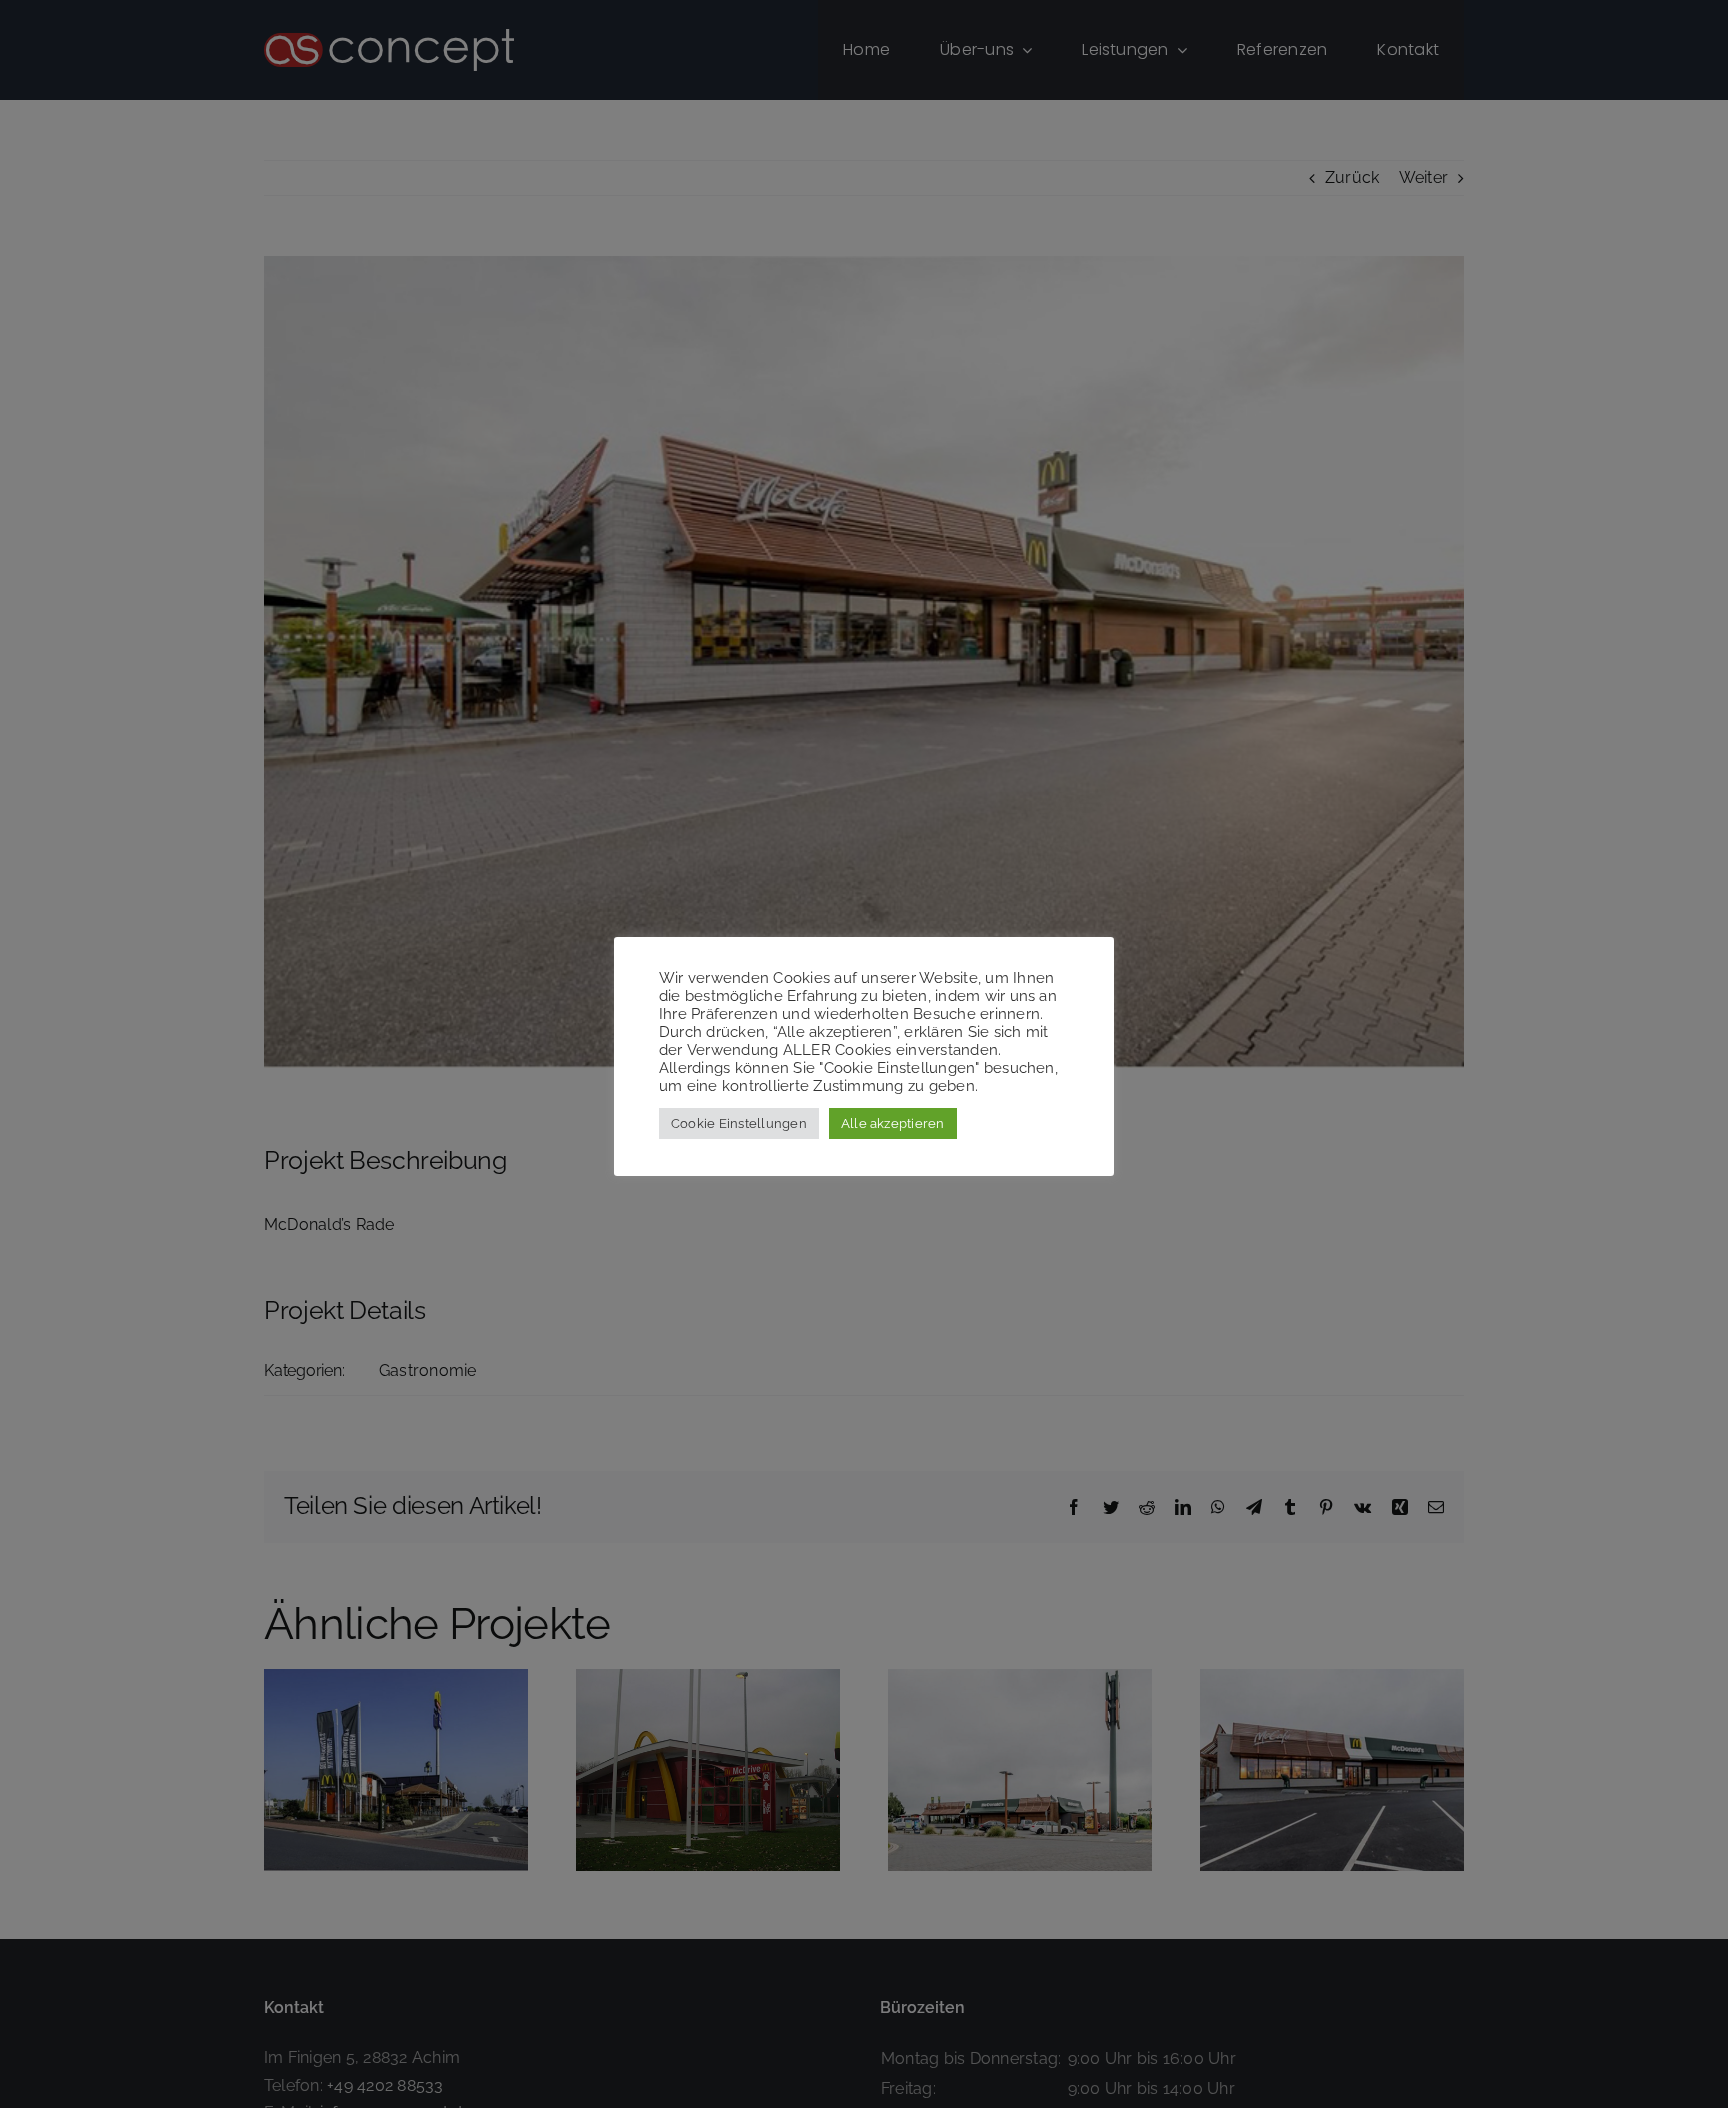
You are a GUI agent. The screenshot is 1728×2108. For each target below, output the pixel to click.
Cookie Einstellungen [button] (739, 1123)
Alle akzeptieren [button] (893, 1123)
